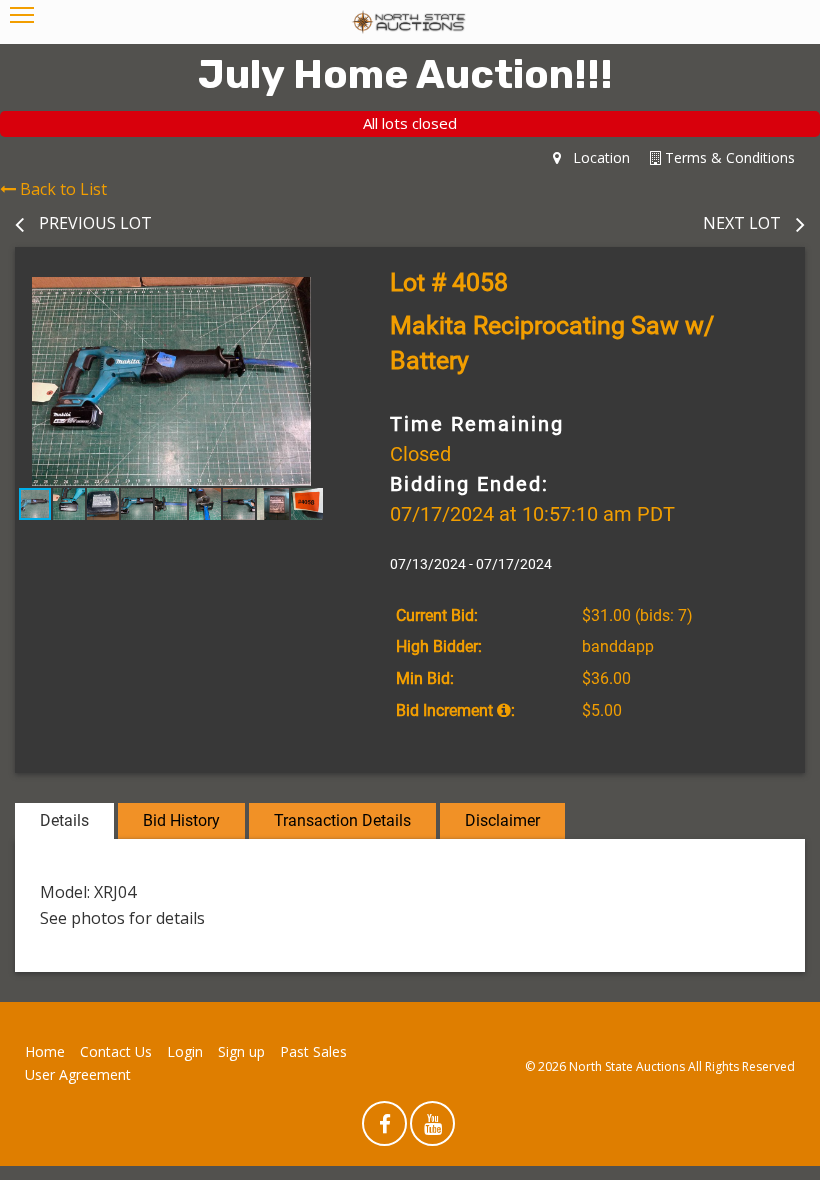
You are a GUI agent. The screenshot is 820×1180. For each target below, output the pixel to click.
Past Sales (313, 1051)
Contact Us (116, 1051)
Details (64, 820)
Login (185, 1051)
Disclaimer (502, 820)
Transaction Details (342, 820)
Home (45, 1051)
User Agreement (78, 1074)
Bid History (181, 820)
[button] (310, 295)
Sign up (241, 1051)
